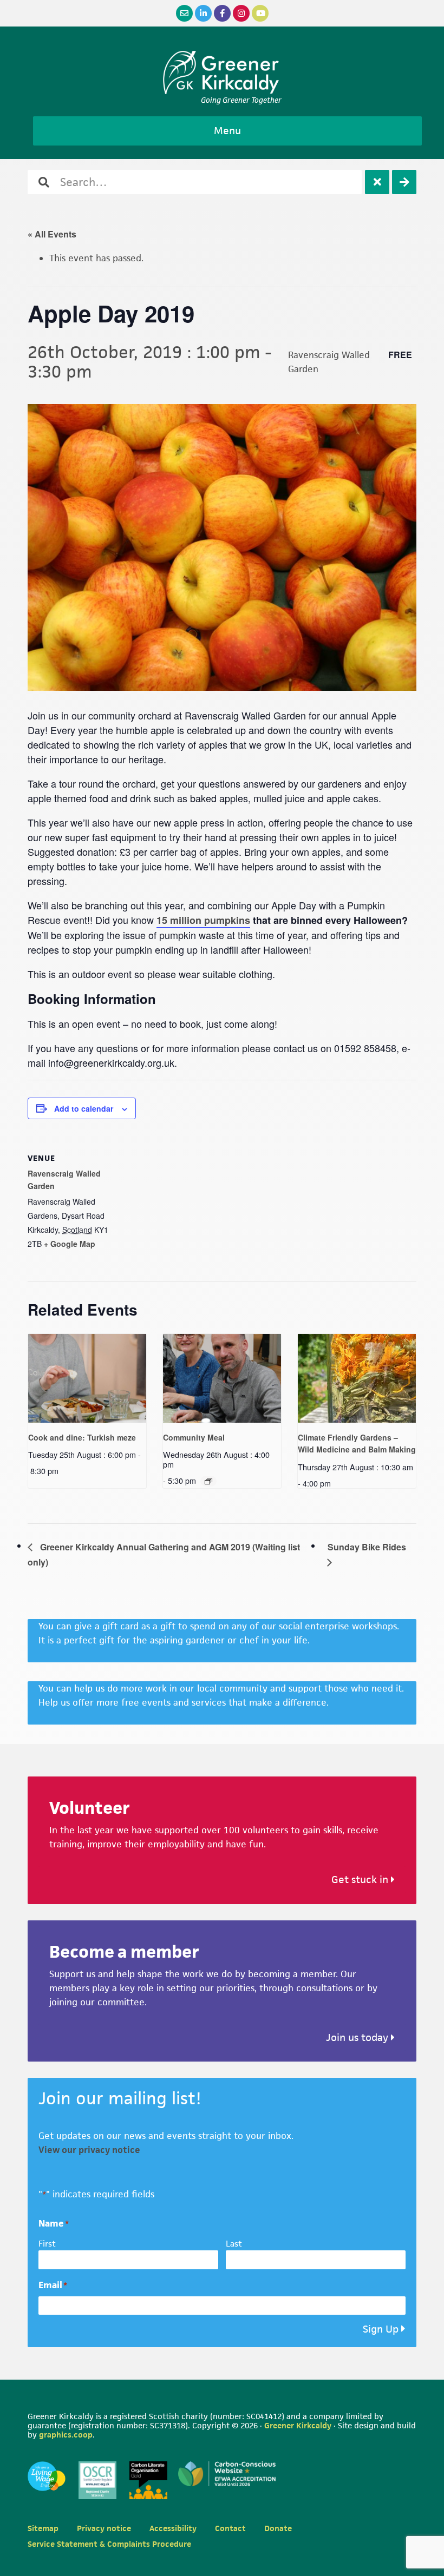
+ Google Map (70, 1244)
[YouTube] (260, 13)
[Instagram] (241, 13)
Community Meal (194, 1437)
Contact (230, 2528)
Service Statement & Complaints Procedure (109, 2544)
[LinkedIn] (203, 13)
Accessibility (173, 2528)
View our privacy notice (89, 2150)
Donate (278, 2528)
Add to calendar (84, 1108)
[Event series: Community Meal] (208, 1481)
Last (234, 2244)
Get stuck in (361, 1880)
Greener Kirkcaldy (222, 72)
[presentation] (87, 1378)
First (47, 2244)
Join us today (358, 2037)
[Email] (184, 13)
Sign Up (381, 2329)
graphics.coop (66, 2435)
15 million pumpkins (203, 920)
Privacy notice (104, 2528)
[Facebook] (222, 13)
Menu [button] (227, 131)
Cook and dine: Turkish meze (82, 1437)
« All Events (52, 234)
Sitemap (43, 2528)
